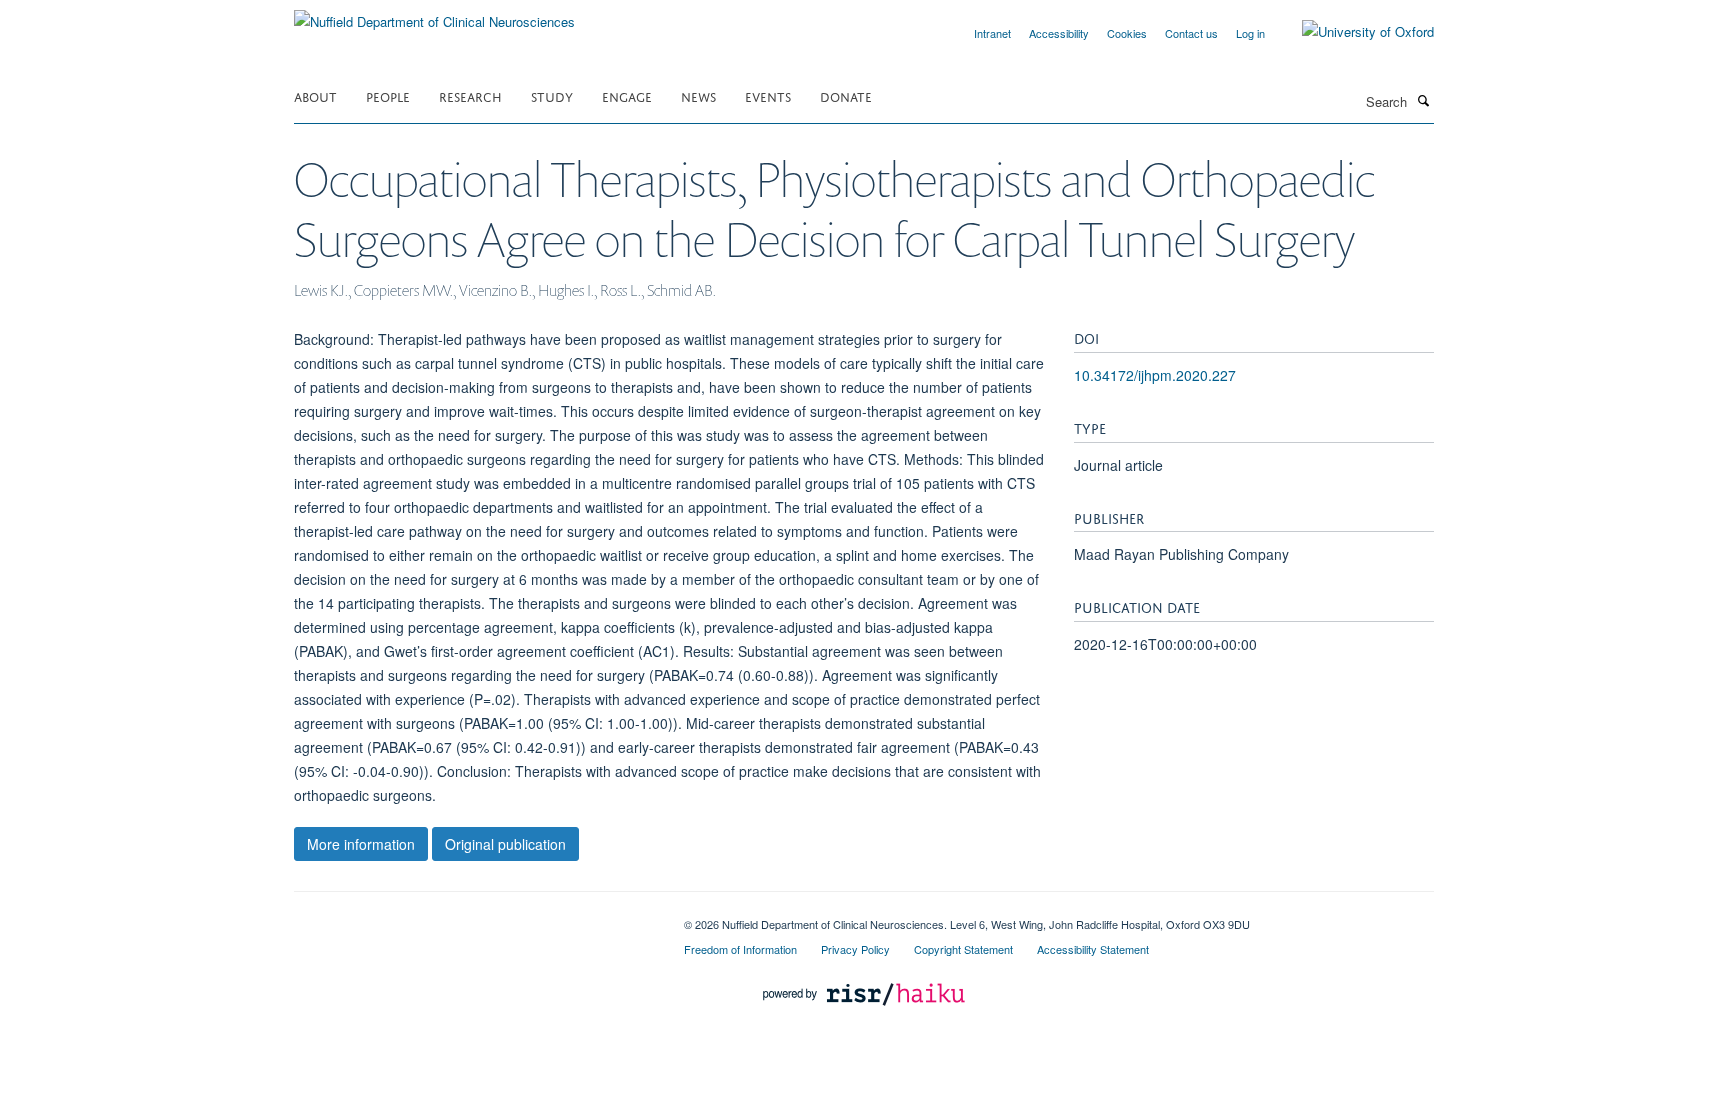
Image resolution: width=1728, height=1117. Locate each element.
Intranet (992, 33)
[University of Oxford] (1353, 32)
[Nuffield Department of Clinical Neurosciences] (434, 14)
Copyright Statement (963, 949)
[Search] (1423, 100)
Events (768, 95)
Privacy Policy (855, 949)
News (698, 95)
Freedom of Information (740, 949)
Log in (1250, 33)
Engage (627, 95)
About (315, 95)
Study (552, 95)
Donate (846, 95)
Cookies (1127, 33)
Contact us (1191, 33)
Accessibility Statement (1093, 949)
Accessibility (1059, 33)
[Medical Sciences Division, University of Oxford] (474, 917)
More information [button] (361, 844)
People (388, 95)
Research (470, 95)
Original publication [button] (505, 844)
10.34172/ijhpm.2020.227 (1155, 375)
